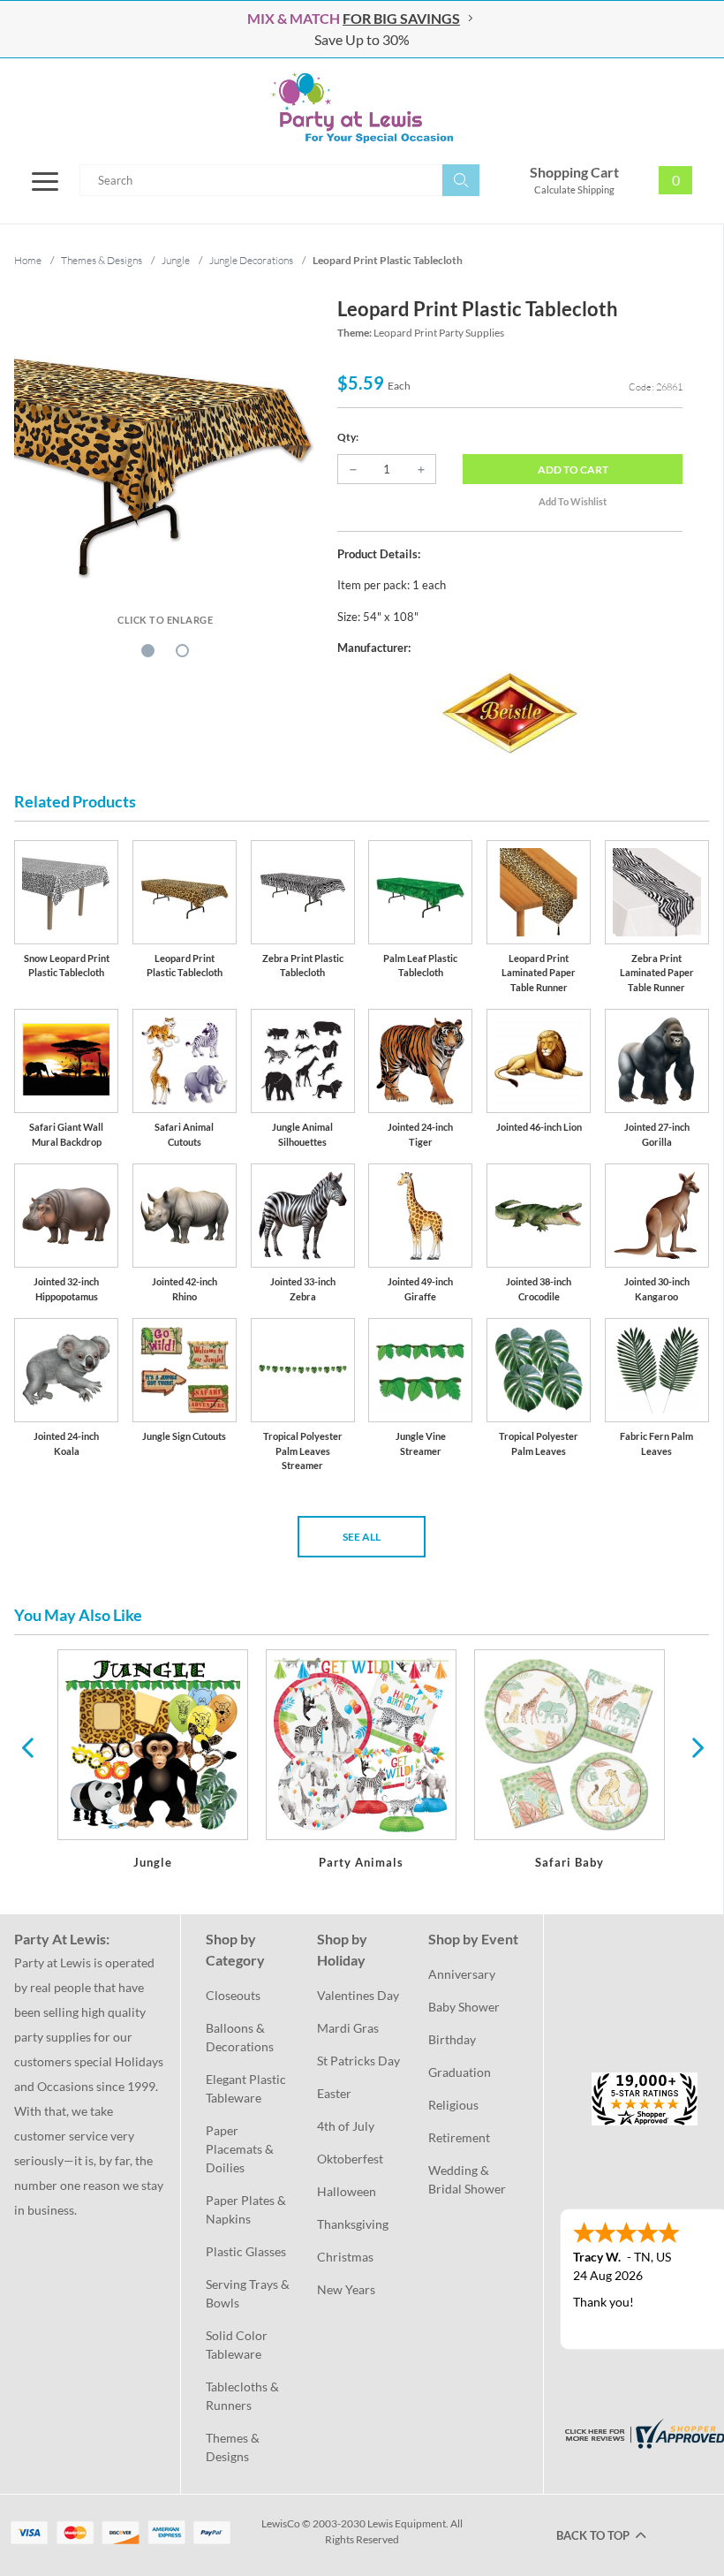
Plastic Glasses (246, 2251)
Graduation (460, 2072)
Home (28, 260)
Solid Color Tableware (238, 2345)
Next (696, 1746)
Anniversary (462, 1974)
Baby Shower (464, 2007)
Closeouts (233, 1995)
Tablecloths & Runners (244, 2396)
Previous (27, 1746)
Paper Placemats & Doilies (241, 2149)
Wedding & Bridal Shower (467, 2179)
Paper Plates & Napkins (247, 2209)
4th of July (346, 2126)
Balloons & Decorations (240, 2037)
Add (573, 470)
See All (362, 1537)
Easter (334, 2093)
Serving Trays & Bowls (249, 2293)
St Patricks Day (358, 2061)
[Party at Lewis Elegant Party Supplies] (362, 108)
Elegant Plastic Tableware (247, 2088)
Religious (453, 2105)
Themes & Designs (234, 2447)
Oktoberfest (350, 2159)
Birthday (452, 2039)
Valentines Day (358, 1995)
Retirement (459, 2137)
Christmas (345, 2257)
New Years (346, 2289)
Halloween (347, 2191)
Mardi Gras (348, 2028)
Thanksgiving (353, 2224)
